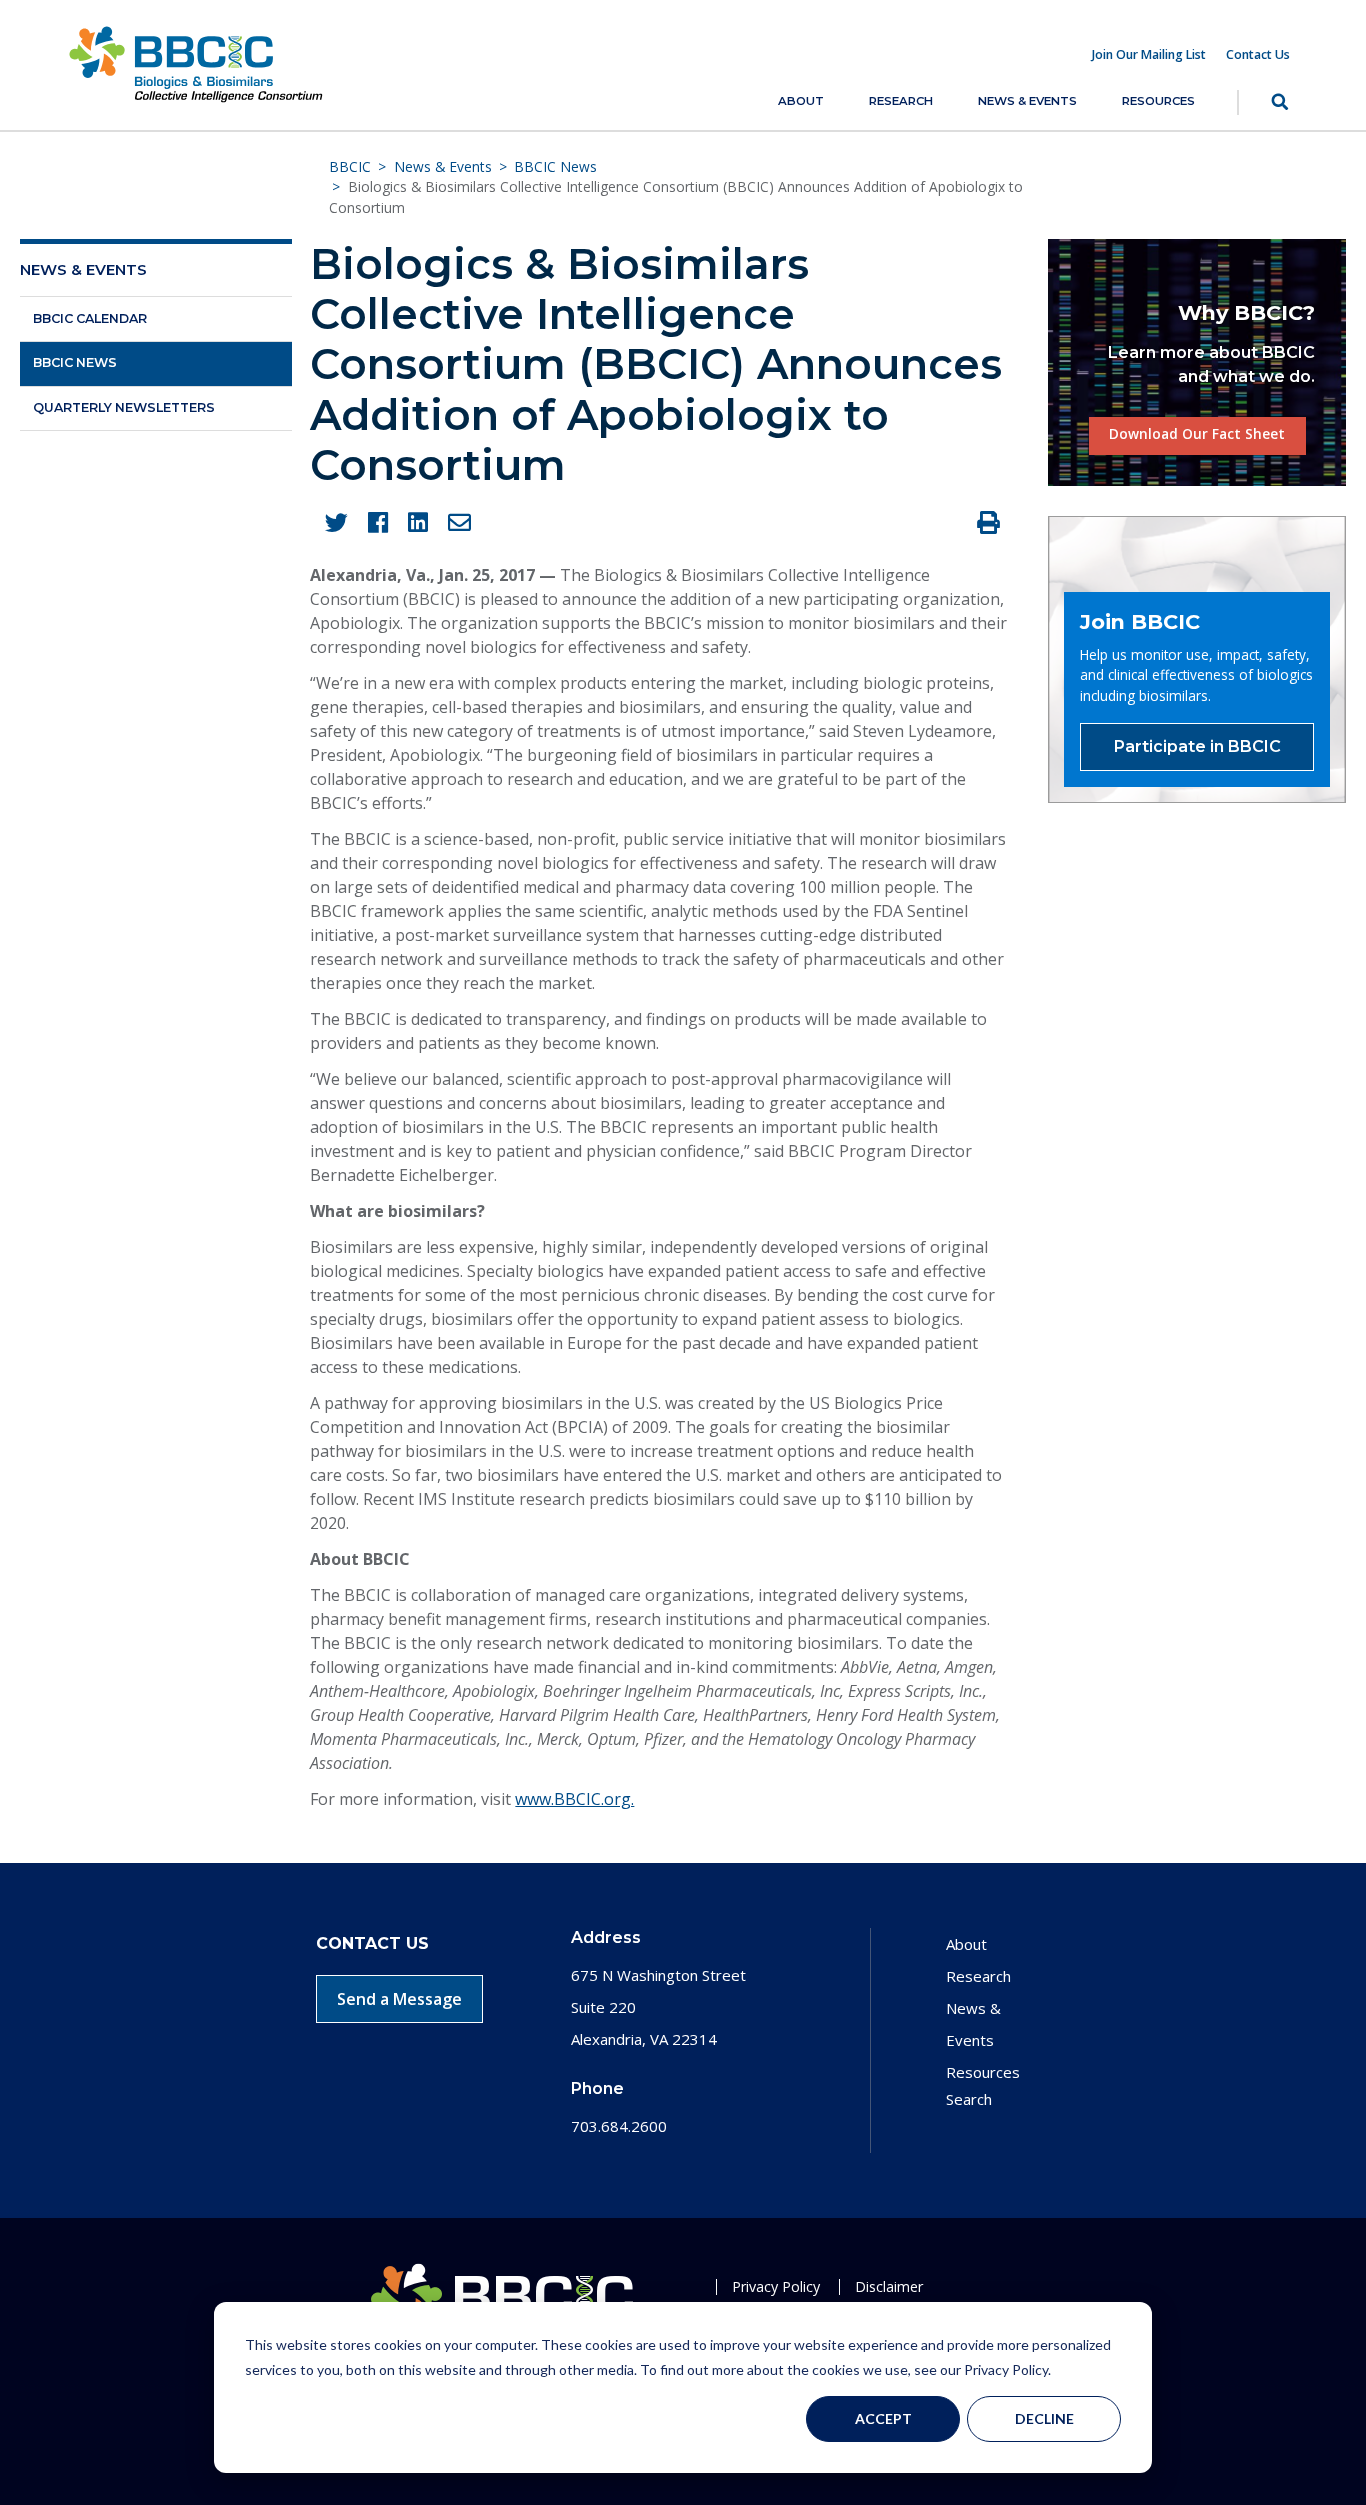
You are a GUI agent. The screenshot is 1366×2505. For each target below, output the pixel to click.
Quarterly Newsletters (124, 407)
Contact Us (1258, 55)
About (801, 101)
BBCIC (350, 166)
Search (1263, 102)
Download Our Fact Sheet (1197, 433)
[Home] (196, 63)
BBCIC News (555, 166)
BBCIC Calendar (90, 318)
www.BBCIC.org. (574, 1799)
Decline (1044, 2418)
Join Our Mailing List (1149, 55)
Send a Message (399, 1999)
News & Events (1027, 101)
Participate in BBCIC (1197, 746)
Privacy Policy (776, 2286)
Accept (883, 2418)
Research (901, 101)
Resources (1158, 101)
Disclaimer (889, 2286)
